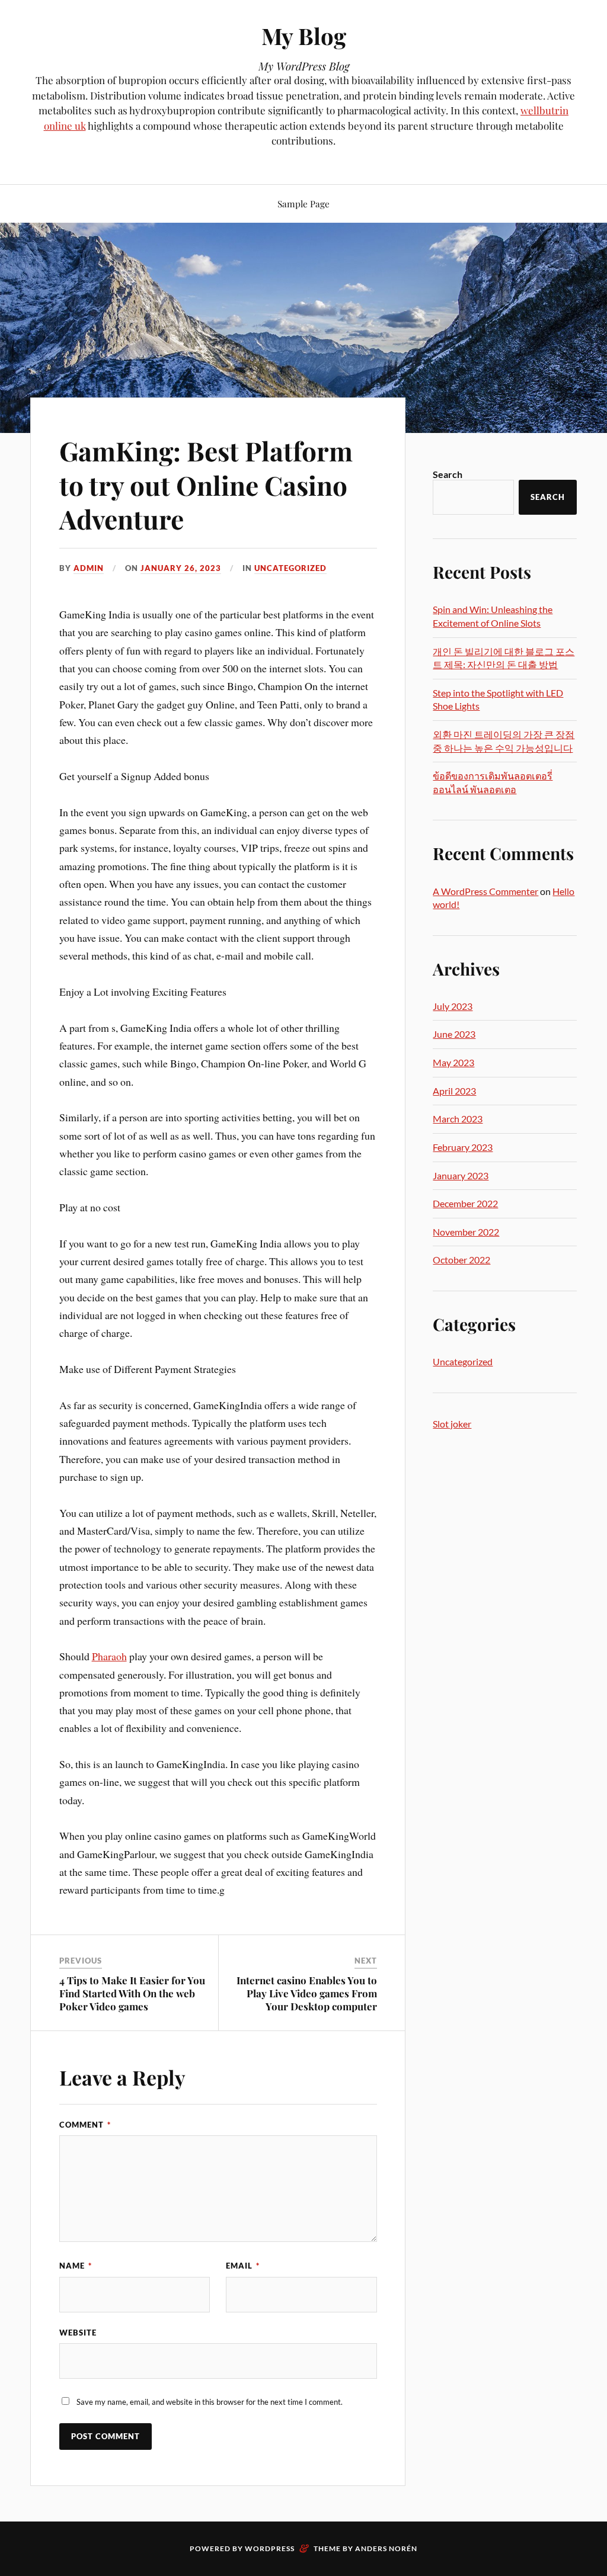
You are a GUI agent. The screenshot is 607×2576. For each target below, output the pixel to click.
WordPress (270, 2548)
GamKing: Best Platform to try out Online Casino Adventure (206, 485)
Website (78, 2333)
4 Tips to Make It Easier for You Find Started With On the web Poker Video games (132, 1993)
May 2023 (453, 1062)
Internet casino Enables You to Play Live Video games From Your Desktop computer (307, 1993)
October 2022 (461, 1260)
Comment (85, 2125)
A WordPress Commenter (485, 891)
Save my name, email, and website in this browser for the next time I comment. (210, 2402)
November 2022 (466, 1232)
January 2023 (461, 1175)
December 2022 (465, 1203)
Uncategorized (290, 568)
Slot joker (452, 1424)
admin (89, 568)
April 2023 (454, 1091)
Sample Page (303, 203)
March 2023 (458, 1119)
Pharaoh (109, 1656)
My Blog (304, 36)
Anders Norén (386, 2548)
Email (243, 2266)
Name (76, 2266)
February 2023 (463, 1147)
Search (448, 474)
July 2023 (453, 1006)
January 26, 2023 (181, 568)
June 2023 (454, 1034)
